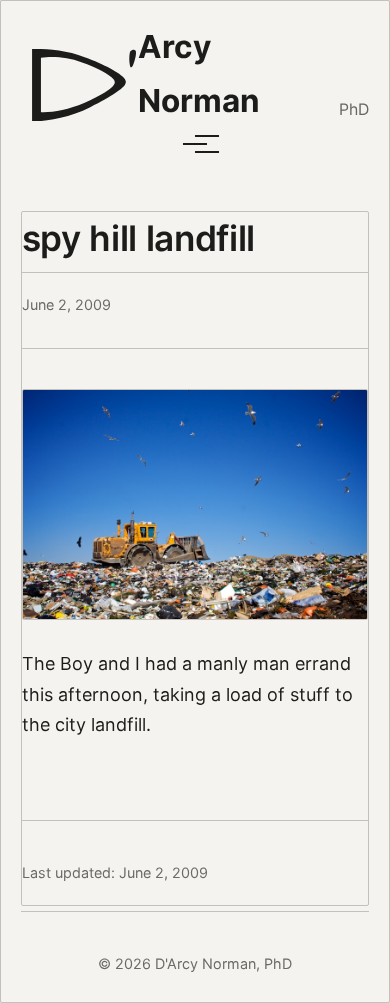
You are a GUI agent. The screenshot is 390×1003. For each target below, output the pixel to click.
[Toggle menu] (195, 144)
